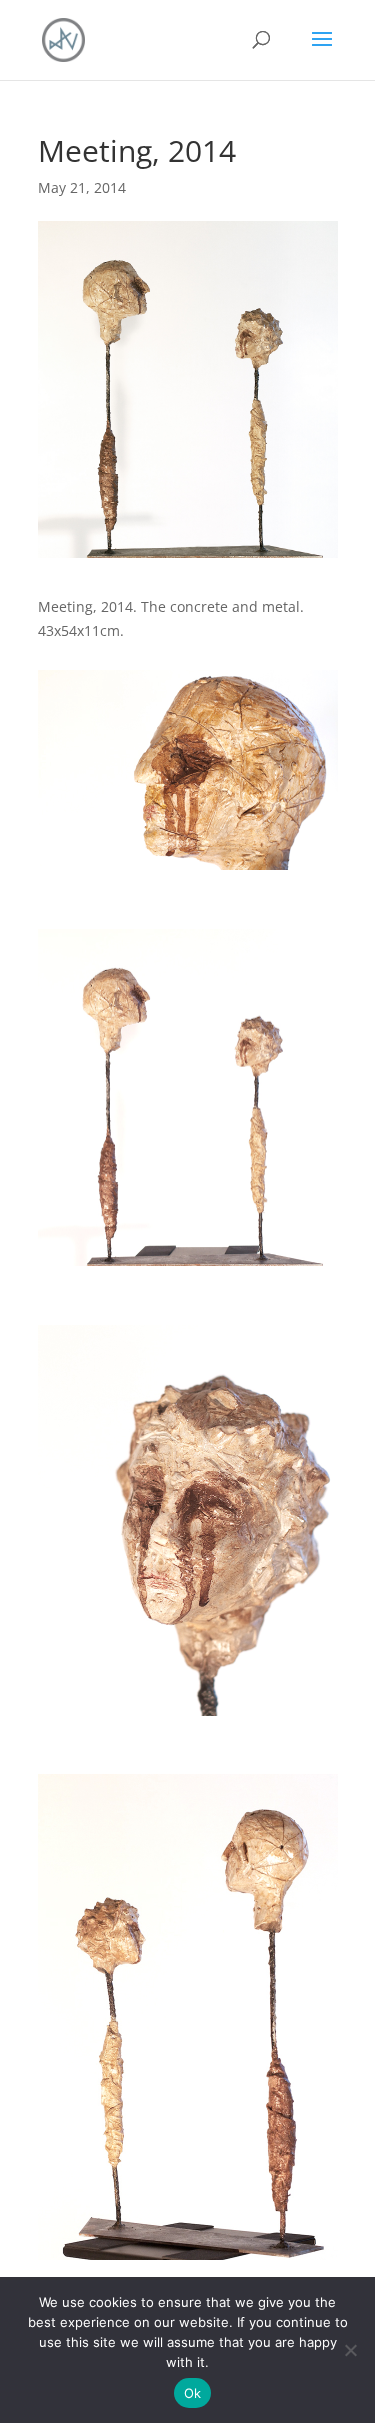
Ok (193, 2393)
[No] (350, 2350)
